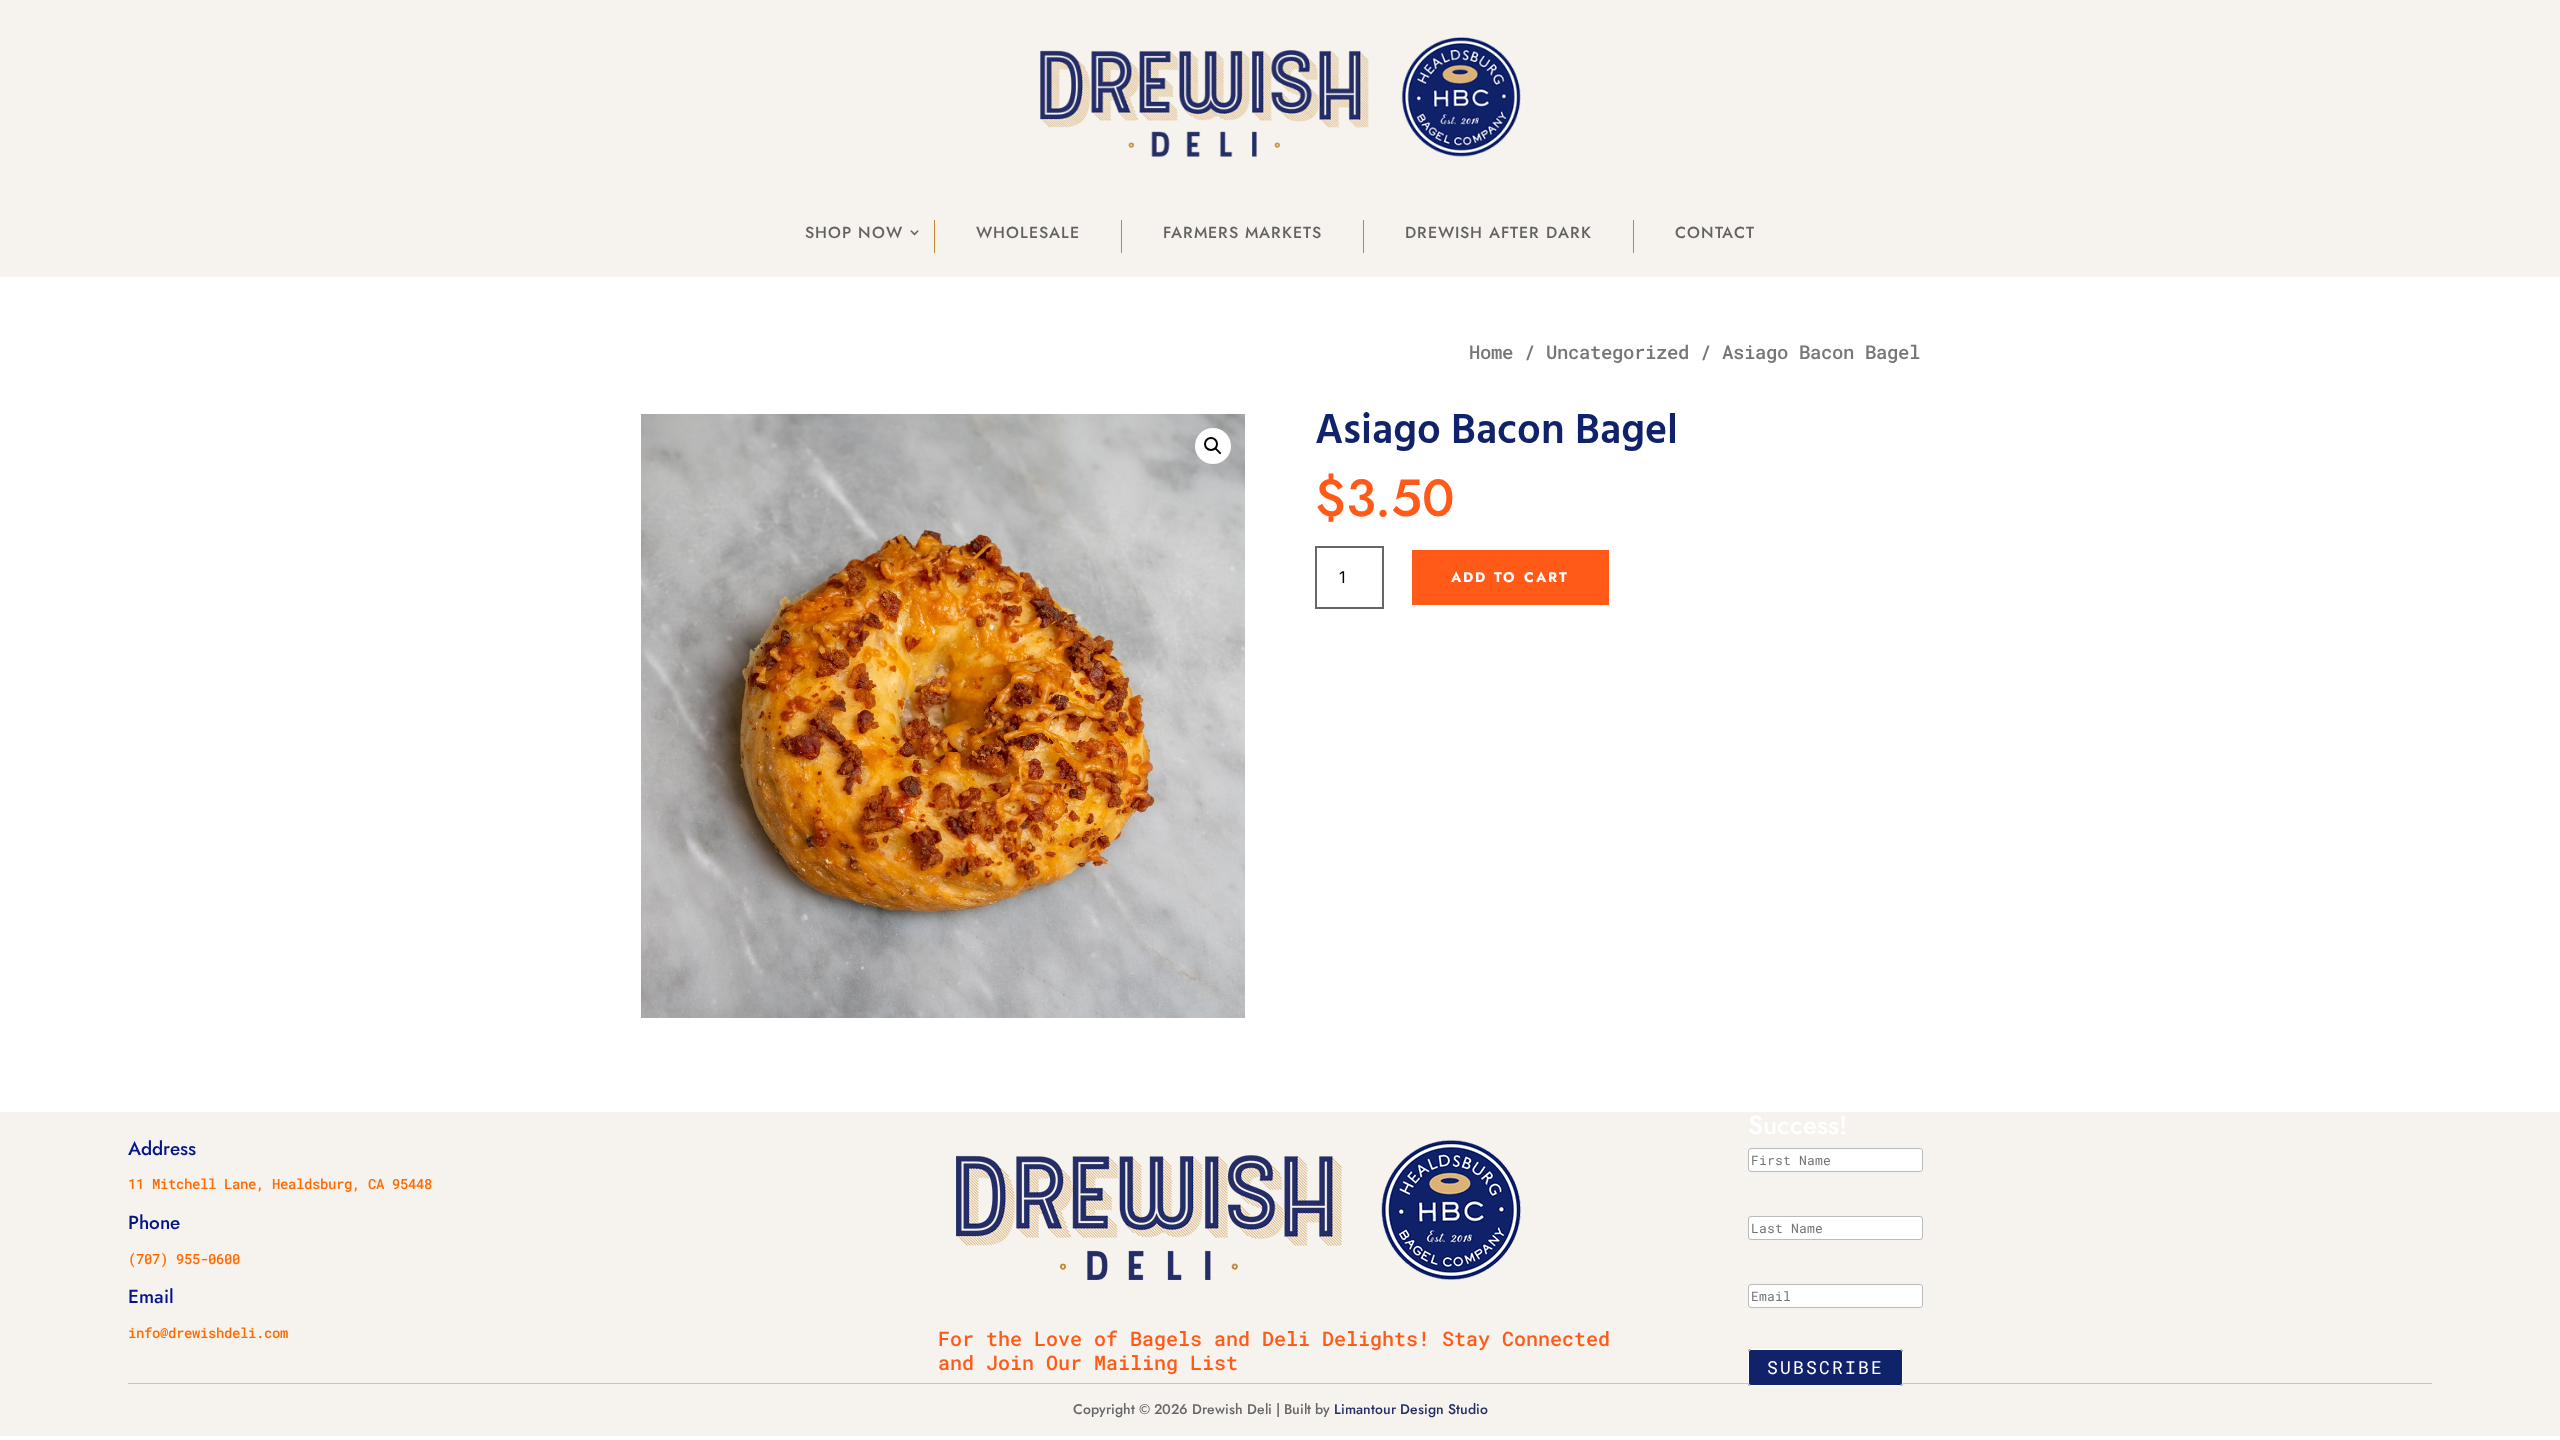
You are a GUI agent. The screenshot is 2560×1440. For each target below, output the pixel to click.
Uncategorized (1617, 351)
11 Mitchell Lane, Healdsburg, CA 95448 (280, 1183)
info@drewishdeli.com (208, 1332)
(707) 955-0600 (184, 1258)
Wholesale (1028, 232)
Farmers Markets (1242, 232)
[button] (1213, 446)
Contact (1715, 232)
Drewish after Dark (1498, 232)
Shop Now (854, 232)
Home (1491, 351)
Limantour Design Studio (1411, 1409)
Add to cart (1510, 577)
